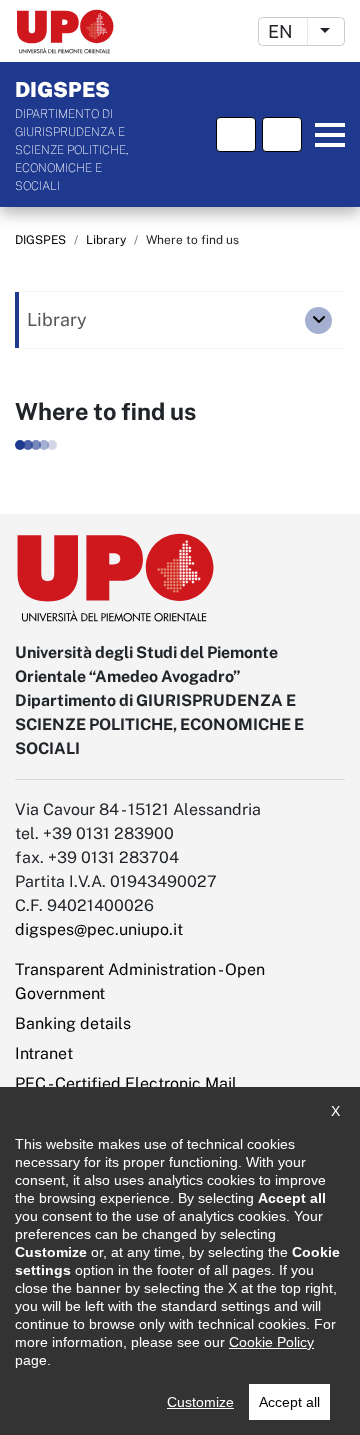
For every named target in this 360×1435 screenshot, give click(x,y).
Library (106, 240)
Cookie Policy (271, 1342)
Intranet (44, 1053)
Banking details (73, 1023)
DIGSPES (40, 240)
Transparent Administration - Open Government (140, 981)
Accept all (289, 1402)
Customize (200, 1402)
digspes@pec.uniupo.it (99, 929)
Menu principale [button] (327, 134)
